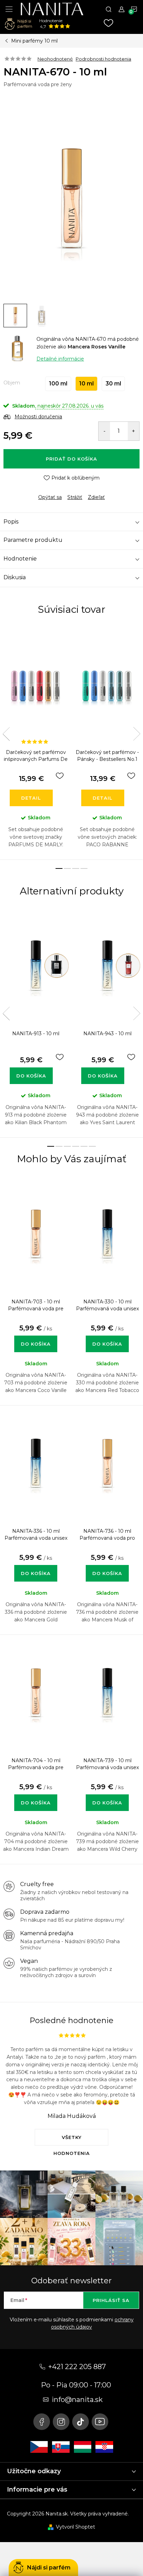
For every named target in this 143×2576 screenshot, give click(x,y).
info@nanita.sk (77, 2400)
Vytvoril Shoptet (75, 2527)
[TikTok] (81, 2422)
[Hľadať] (109, 9)
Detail (31, 798)
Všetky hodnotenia (72, 2140)
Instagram (61, 2422)
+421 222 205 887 (77, 2367)
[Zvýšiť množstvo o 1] (133, 431)
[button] (36, 1337)
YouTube (100, 2422)
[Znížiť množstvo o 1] (104, 431)
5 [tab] (84, 1146)
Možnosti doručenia (38, 417)
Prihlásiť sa (111, 2300)
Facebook (42, 2422)
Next (137, 734)
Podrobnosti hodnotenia (103, 59)
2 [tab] (67, 868)
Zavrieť (52, 491)
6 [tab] (92, 1146)
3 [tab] (76, 868)
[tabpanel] (36, 743)
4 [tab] (84, 868)
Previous (6, 734)
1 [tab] (59, 868)
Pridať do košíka (71, 459)
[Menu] (9, 9)
